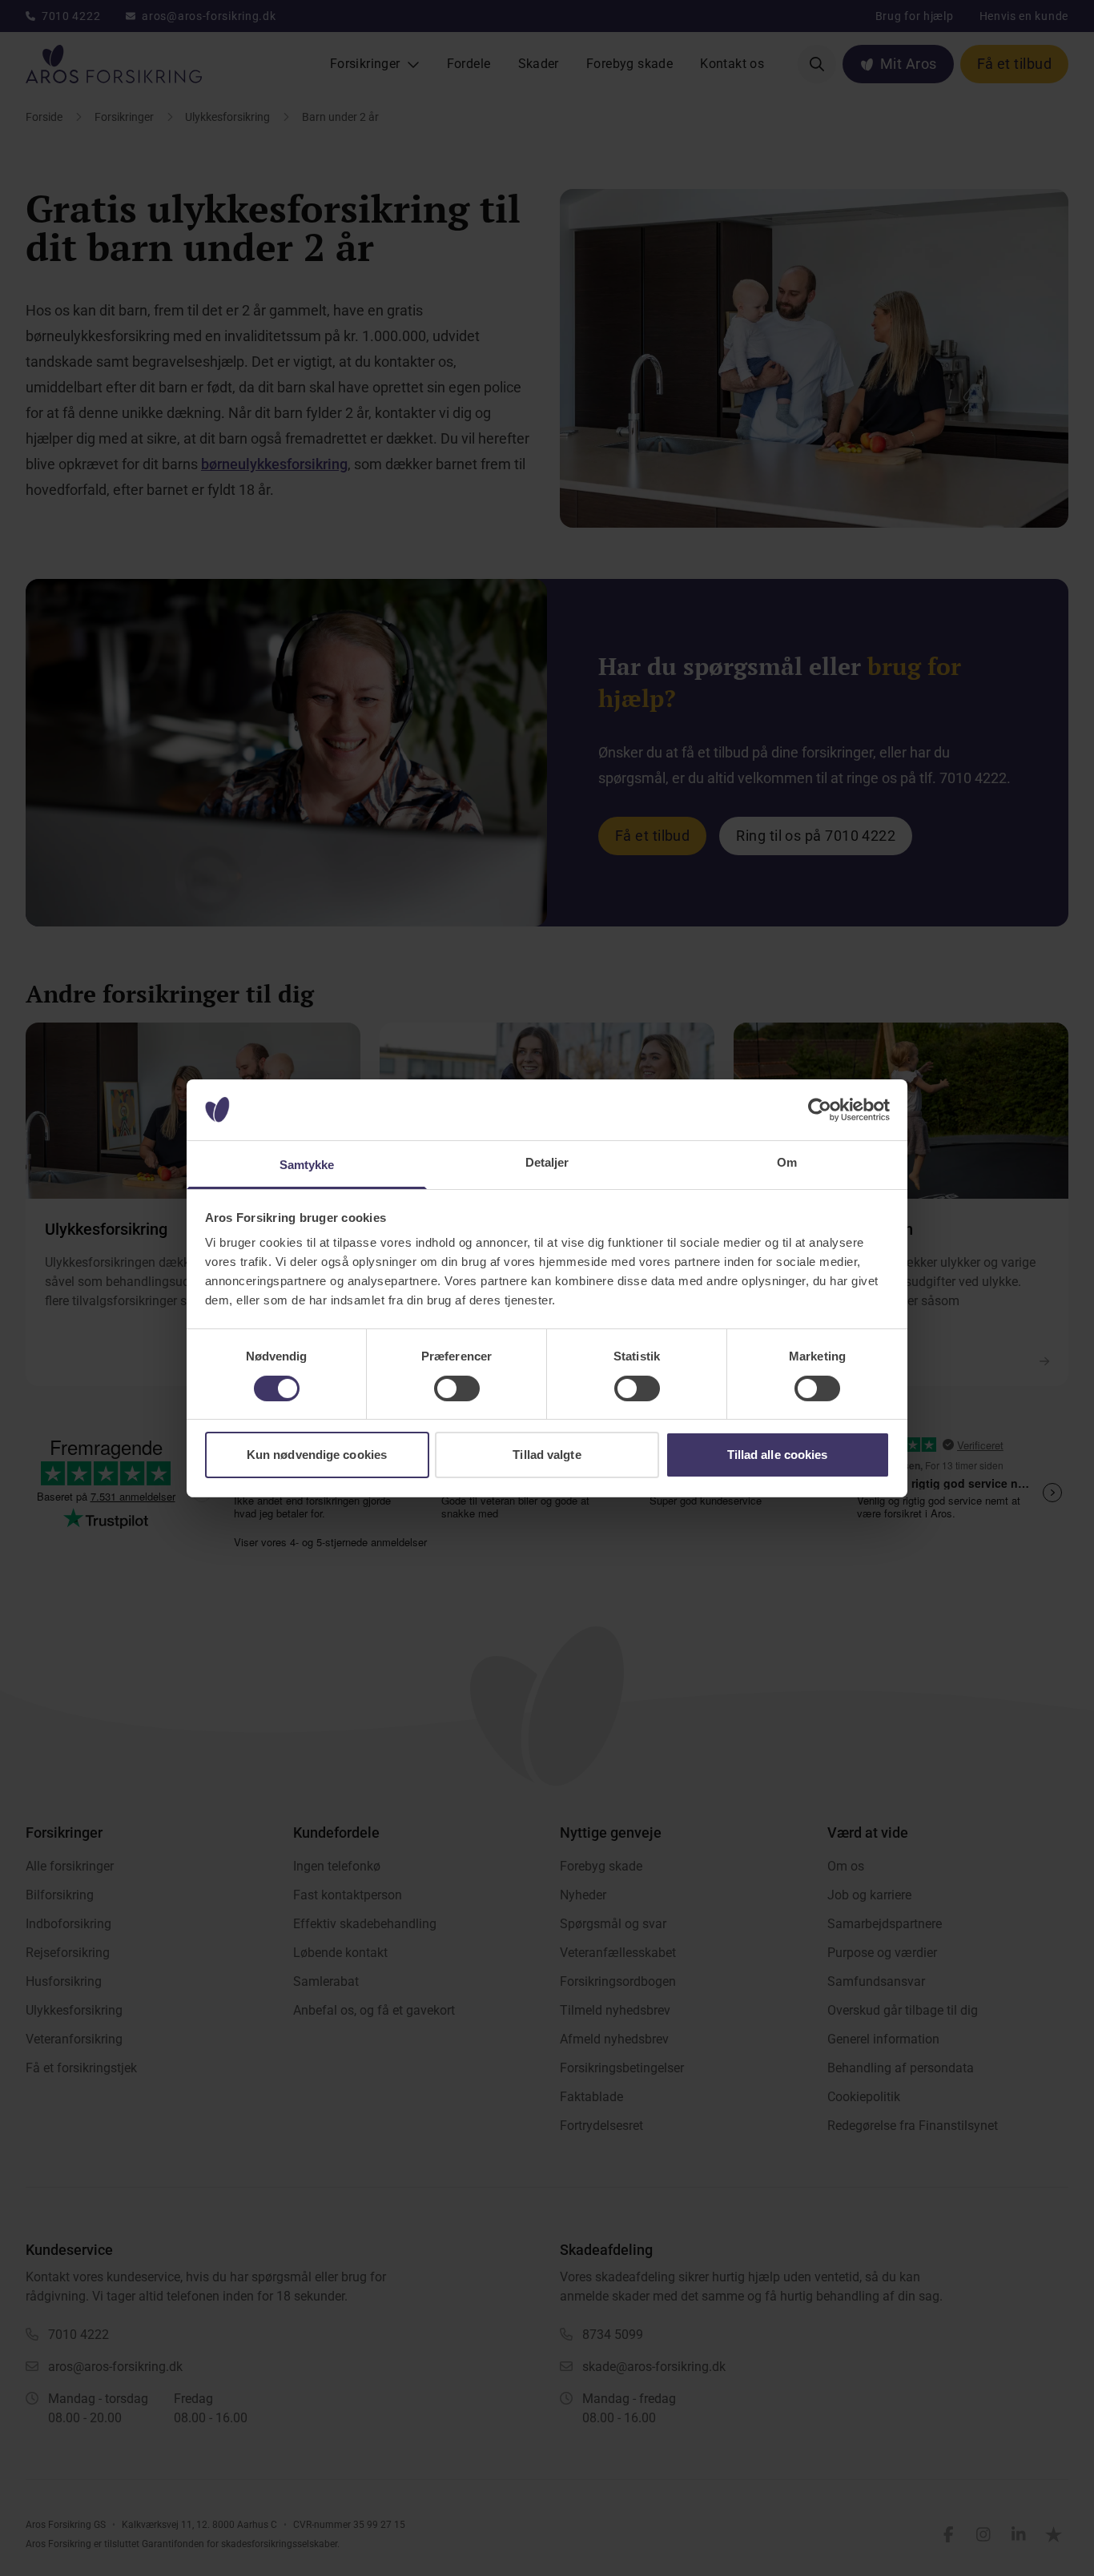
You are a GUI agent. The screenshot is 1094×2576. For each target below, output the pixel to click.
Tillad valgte (547, 1455)
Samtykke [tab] (307, 1165)
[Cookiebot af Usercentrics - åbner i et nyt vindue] (820, 1110)
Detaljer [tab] (547, 1162)
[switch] (457, 1388)
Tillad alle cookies (778, 1455)
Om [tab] (787, 1162)
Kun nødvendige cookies (317, 1455)
